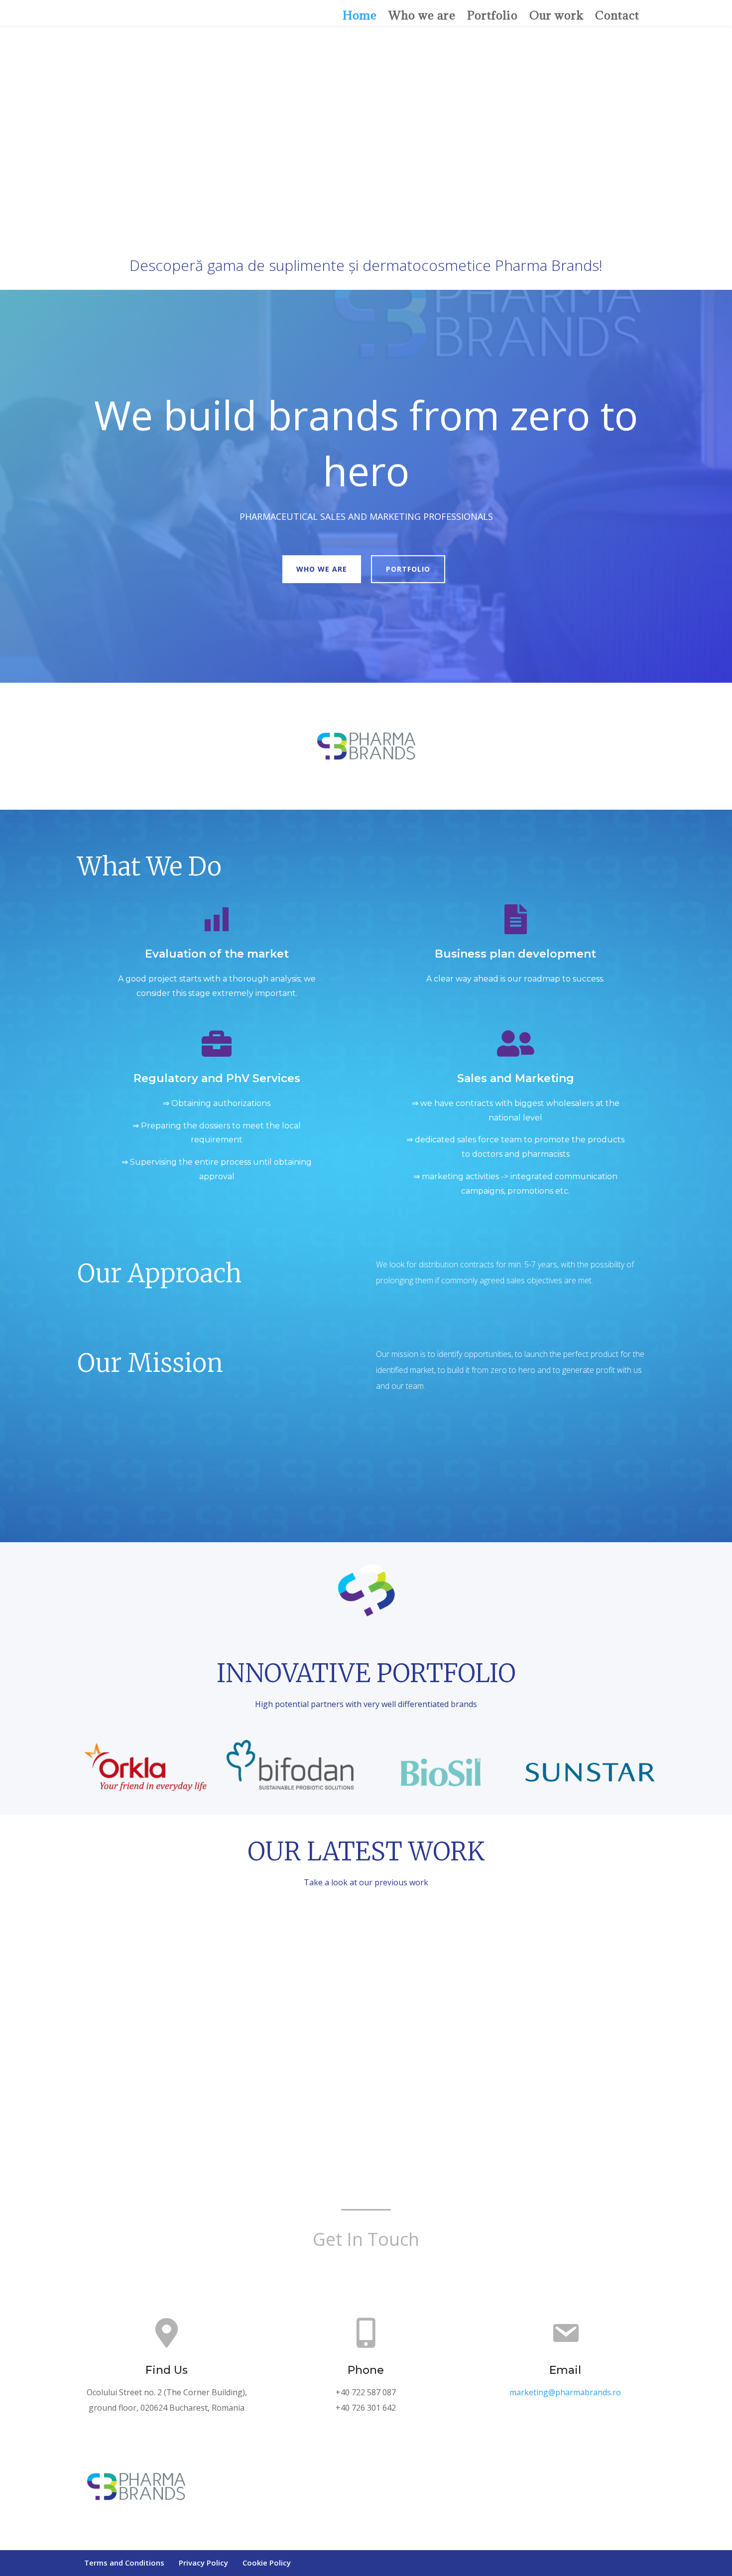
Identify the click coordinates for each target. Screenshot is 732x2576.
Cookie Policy (267, 2563)
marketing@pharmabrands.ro (565, 2392)
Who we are (422, 15)
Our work (556, 15)
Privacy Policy (203, 2563)
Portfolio (492, 15)
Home (360, 15)
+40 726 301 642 (366, 2408)
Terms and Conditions (124, 2563)
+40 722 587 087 (366, 2392)
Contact (617, 15)
